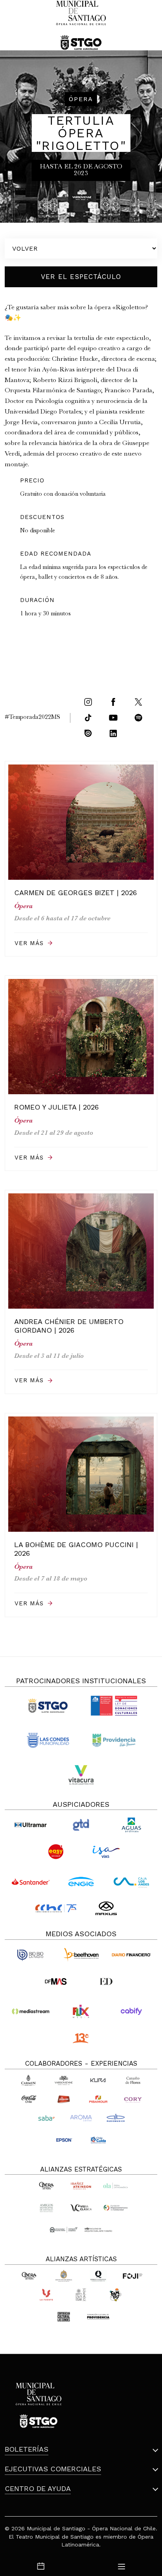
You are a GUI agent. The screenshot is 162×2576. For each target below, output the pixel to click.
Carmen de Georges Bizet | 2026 (75, 893)
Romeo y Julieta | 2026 (56, 1107)
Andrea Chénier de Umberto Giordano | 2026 (69, 1326)
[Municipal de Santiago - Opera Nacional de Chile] (81, 25)
